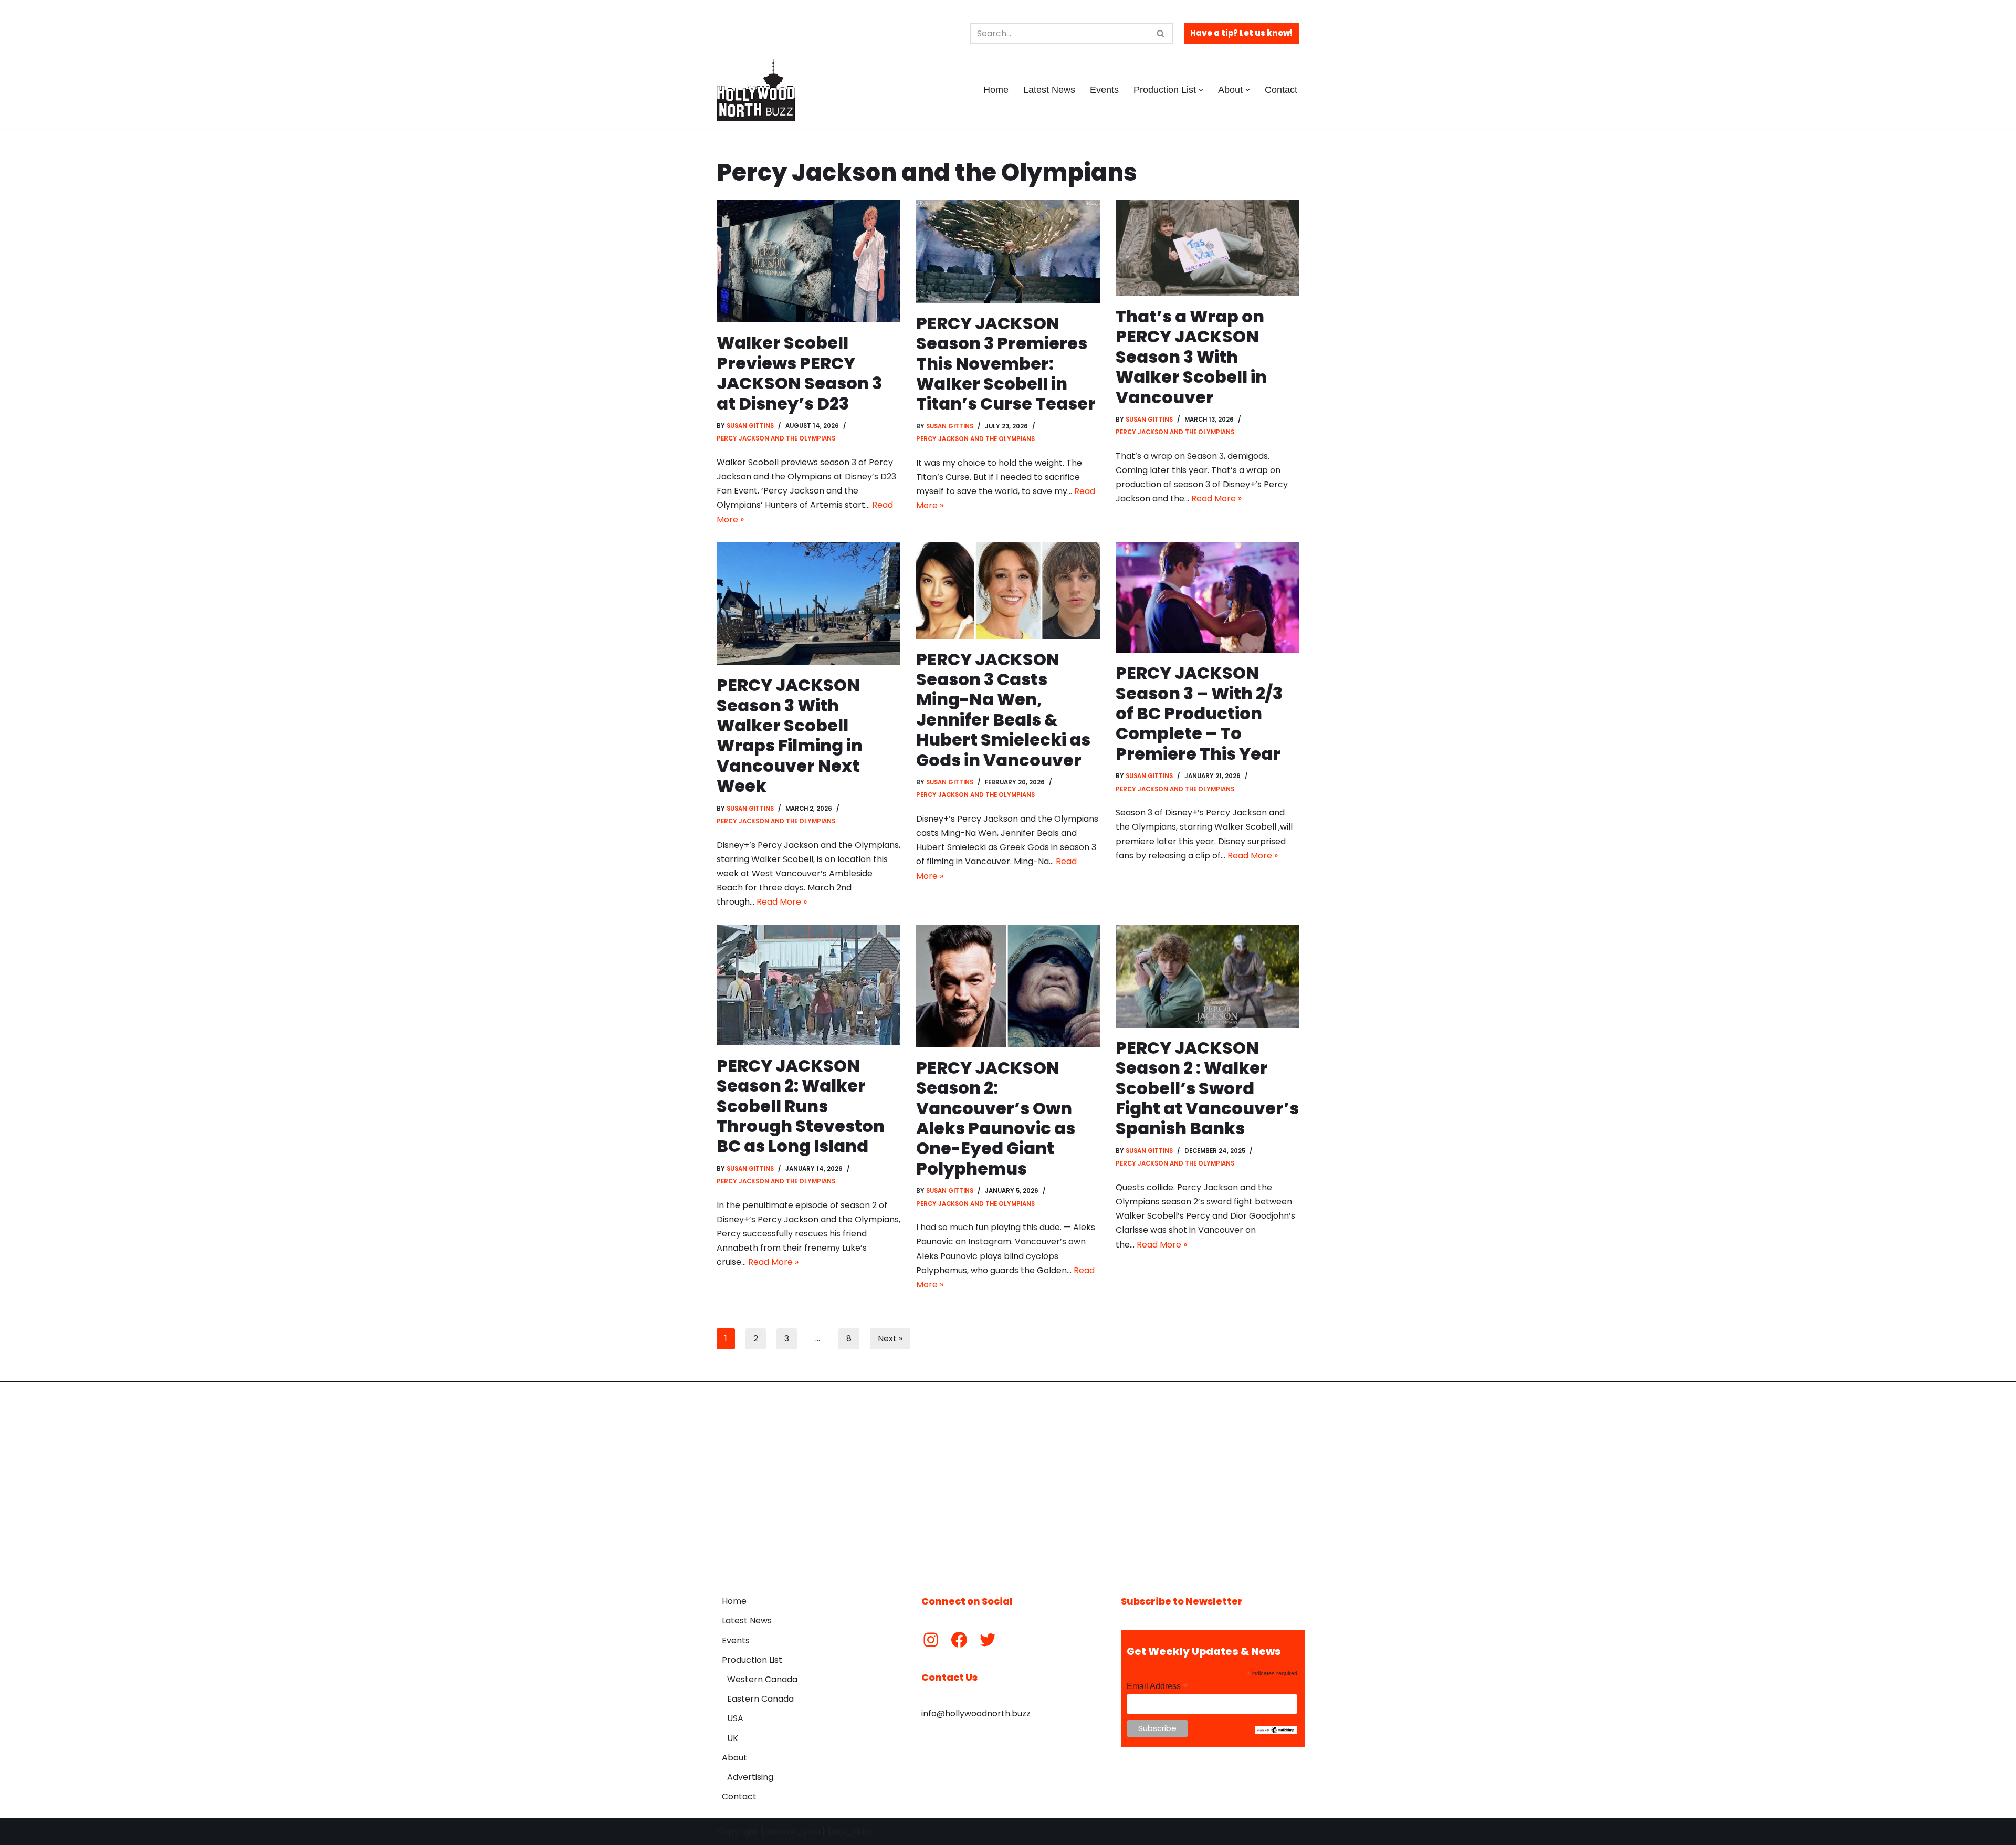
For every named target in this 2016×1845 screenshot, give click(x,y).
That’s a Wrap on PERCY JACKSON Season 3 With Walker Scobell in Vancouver (1191, 357)
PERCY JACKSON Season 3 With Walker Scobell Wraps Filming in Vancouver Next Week (790, 735)
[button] (1201, 90)
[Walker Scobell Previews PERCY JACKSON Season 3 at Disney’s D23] (808, 261)
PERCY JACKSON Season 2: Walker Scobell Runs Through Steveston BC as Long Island (801, 1106)
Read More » (1216, 499)
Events (1104, 90)
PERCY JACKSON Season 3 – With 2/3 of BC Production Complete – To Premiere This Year (1199, 713)
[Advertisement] (1008, 1481)
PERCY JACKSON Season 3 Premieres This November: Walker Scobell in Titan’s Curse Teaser (1006, 364)
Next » (890, 1339)
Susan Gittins (750, 426)
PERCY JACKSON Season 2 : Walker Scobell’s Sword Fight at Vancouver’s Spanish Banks (1207, 1088)
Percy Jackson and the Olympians (776, 438)
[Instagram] (931, 1640)
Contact (1281, 90)
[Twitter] (988, 1640)
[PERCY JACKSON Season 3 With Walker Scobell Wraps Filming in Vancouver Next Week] (808, 604)
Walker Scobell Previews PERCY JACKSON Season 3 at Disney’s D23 (799, 373)
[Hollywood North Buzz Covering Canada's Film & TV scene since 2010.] (756, 90)
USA (735, 1718)
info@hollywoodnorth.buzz (976, 1713)
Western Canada (762, 1679)
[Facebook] (959, 1640)
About (734, 1758)
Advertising (750, 1777)
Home (996, 90)
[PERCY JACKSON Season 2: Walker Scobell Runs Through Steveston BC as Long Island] (808, 985)
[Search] (1161, 33)
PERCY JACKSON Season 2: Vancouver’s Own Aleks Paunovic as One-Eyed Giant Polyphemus (996, 1118)
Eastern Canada (760, 1699)
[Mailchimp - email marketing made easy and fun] (1276, 1732)
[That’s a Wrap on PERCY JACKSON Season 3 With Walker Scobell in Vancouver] (1207, 248)
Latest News (1049, 90)
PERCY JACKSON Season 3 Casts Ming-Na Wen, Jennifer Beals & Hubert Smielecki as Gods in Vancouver (1003, 710)
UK (733, 1738)
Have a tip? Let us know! (1241, 33)
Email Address (1157, 1686)
